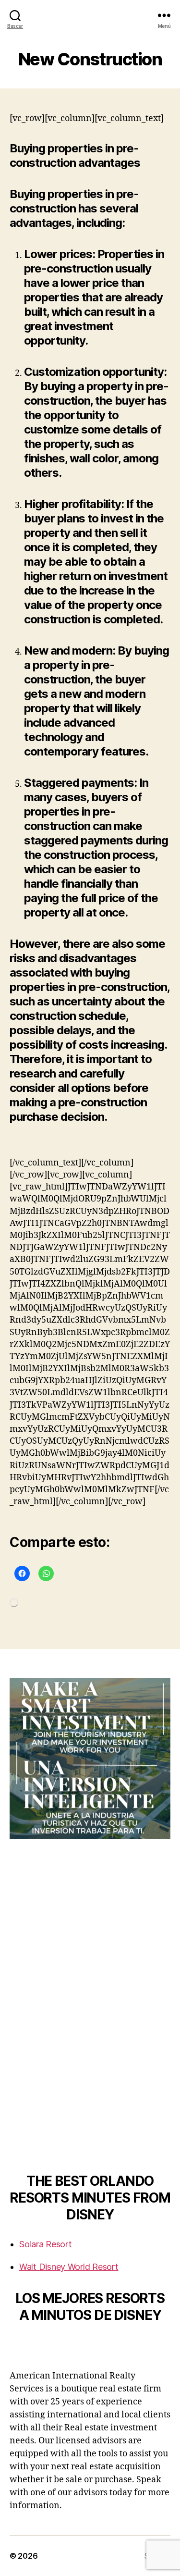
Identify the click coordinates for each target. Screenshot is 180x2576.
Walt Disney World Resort (69, 2267)
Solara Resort (46, 2244)
